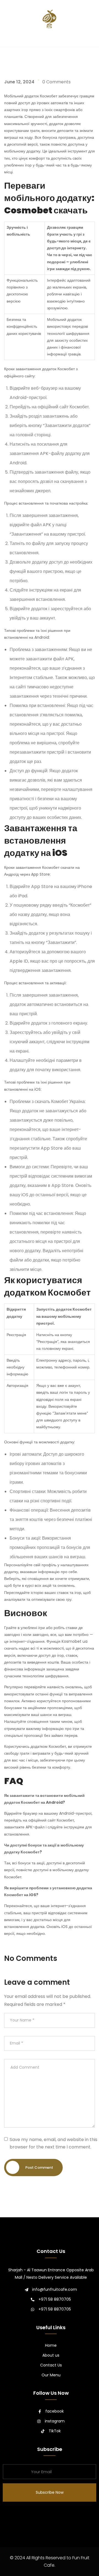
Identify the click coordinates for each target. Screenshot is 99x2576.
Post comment (39, 2168)
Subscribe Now (50, 2492)
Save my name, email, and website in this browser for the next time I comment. (53, 2143)
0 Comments (57, 82)
